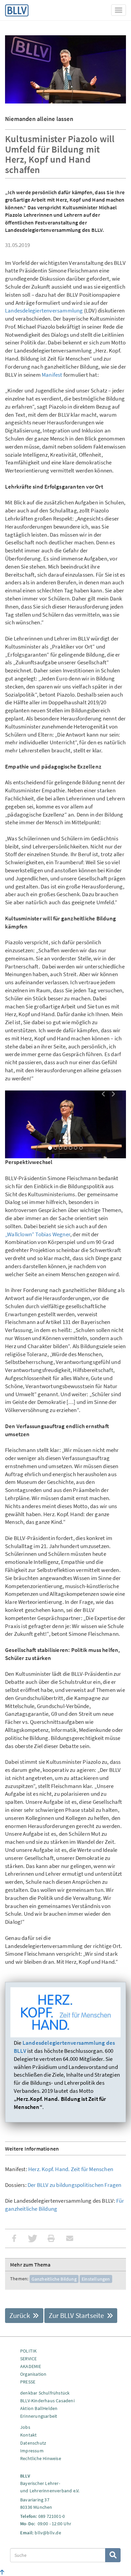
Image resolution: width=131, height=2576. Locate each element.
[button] (103, 1095)
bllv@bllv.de (48, 2533)
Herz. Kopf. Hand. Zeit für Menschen (71, 2169)
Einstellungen (96, 2279)
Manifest (52, 375)
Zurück (20, 2315)
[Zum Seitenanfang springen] (2, 2572)
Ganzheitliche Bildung (54, 2279)
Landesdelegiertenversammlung (44, 310)
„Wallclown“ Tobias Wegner (38, 1234)
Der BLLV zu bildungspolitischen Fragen (75, 2185)
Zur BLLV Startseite (77, 2315)
